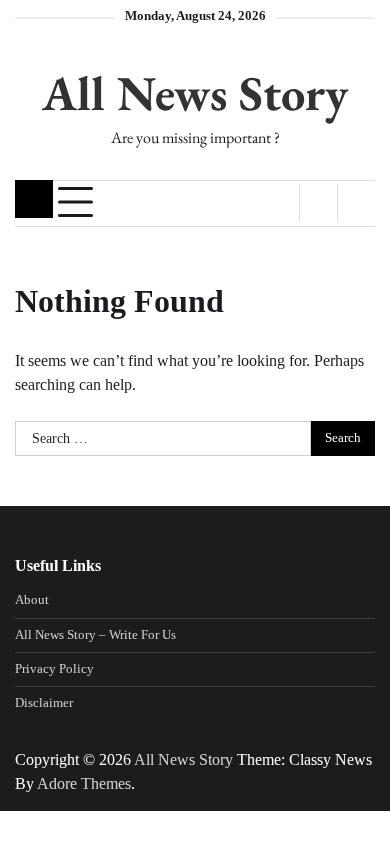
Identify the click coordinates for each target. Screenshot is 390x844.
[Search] (356, 203)
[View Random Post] (318, 203)
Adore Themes (84, 783)
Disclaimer (44, 703)
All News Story (195, 92)
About (32, 600)
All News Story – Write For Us (95, 635)
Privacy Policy (54, 669)
